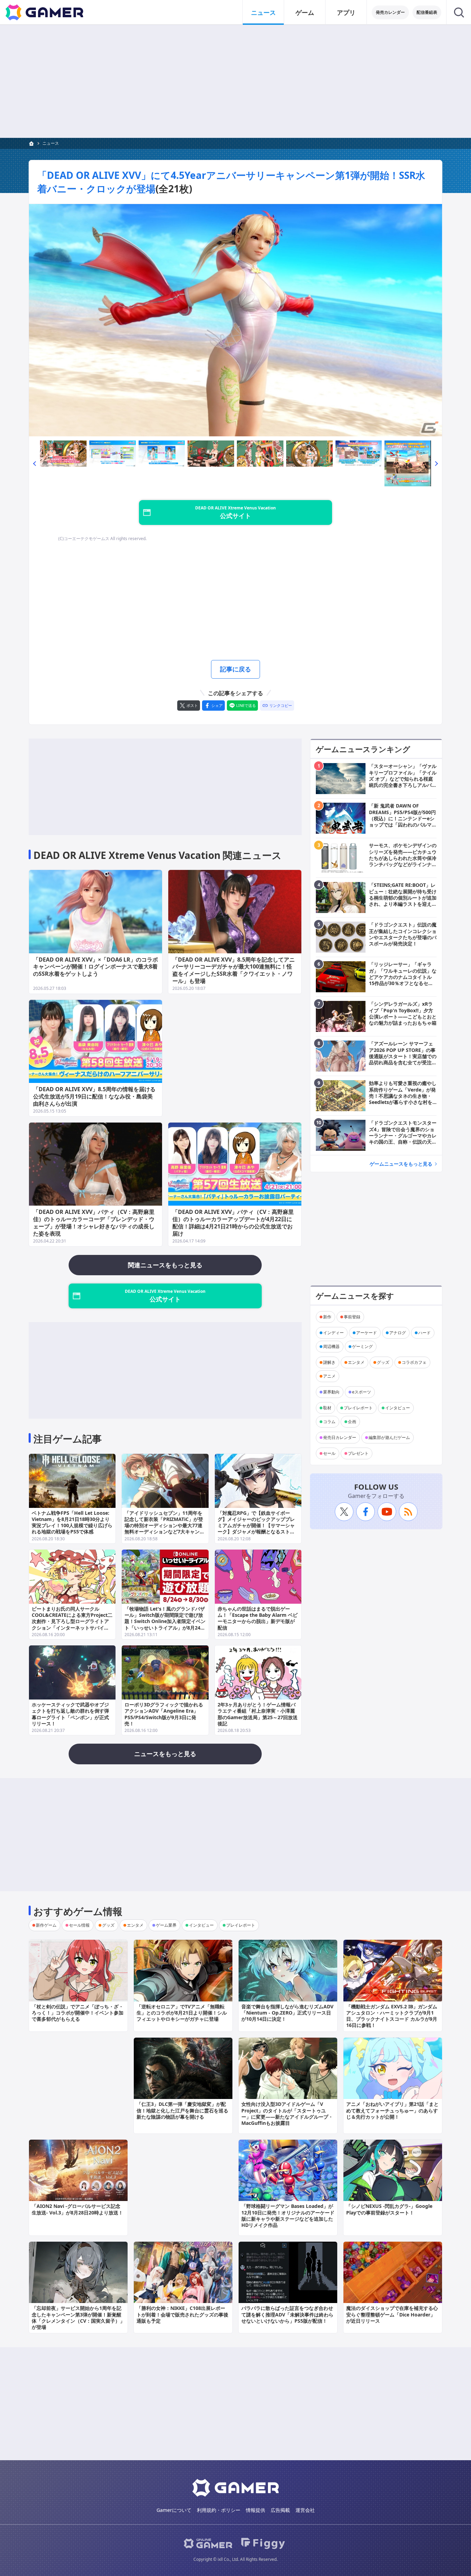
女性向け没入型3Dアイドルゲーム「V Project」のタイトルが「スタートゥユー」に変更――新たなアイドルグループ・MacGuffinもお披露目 (287, 2113)
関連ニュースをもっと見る (165, 1265)
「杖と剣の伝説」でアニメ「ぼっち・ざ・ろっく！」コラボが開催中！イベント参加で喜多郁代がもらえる (78, 2013)
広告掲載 (280, 2510)
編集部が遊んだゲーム (389, 1437)
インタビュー (398, 1408)
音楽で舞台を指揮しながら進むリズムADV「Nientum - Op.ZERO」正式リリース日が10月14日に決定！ (287, 2013)
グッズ (383, 1362)
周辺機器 (331, 1346)
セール (329, 1453)
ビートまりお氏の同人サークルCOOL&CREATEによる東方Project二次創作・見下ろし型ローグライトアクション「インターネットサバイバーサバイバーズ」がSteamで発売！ (72, 1621)
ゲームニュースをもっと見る (401, 1164)
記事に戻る (235, 669)
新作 (327, 1317)
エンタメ (356, 1362)
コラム (329, 1422)
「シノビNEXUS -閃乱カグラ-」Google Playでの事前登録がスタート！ (389, 2209)
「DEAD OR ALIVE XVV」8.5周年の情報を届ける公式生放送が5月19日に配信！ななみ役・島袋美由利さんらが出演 (94, 1096)
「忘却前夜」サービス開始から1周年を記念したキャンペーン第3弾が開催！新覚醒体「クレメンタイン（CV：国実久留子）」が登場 (78, 2318)
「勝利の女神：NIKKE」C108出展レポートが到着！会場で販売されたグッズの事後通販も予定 (182, 2314)
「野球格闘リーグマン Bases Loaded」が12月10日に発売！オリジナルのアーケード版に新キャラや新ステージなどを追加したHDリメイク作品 (288, 2215)
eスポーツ (362, 1392)
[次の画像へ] (235, 320)
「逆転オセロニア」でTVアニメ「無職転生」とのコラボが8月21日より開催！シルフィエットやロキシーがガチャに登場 (182, 2013)
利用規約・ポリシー (219, 2510)
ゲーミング (362, 1346)
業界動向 (331, 1392)
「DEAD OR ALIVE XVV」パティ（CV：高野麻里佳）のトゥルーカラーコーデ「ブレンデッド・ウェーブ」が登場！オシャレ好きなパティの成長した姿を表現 (94, 1223)
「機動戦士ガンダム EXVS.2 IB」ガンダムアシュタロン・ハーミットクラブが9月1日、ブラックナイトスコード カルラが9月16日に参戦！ (392, 2016)
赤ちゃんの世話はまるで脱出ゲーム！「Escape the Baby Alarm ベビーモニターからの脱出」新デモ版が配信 (258, 1618)
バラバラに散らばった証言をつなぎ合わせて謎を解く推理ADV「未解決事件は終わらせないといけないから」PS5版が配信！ (287, 2314)
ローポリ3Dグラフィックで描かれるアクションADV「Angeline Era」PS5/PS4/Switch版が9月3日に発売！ (164, 1714)
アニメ (329, 1376)
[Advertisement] (235, 81)
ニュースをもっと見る (165, 1754)
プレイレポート (358, 1408)
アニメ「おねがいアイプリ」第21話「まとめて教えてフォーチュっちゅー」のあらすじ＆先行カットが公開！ (392, 2110)
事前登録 (352, 1317)
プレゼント (358, 1453)
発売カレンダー (390, 12)
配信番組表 (427, 12)
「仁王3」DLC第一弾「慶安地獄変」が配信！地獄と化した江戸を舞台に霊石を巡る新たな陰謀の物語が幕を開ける (182, 2110)
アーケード (367, 1333)
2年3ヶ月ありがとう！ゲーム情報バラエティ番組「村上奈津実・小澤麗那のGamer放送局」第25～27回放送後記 (258, 1714)
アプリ (346, 12)
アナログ (398, 1333)
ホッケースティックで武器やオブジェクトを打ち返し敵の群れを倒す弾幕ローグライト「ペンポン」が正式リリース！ (70, 1714)
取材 (327, 1408)
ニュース (263, 12)
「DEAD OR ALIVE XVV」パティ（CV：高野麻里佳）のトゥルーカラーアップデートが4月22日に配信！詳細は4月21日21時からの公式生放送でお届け (233, 1223)
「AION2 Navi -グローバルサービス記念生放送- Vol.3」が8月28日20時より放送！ (77, 2209)
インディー (333, 1333)
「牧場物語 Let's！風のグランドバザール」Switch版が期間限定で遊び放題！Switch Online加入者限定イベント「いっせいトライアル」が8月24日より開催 (165, 1621)
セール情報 (79, 1925)
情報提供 (255, 2510)
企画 (352, 1422)
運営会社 (305, 2510)
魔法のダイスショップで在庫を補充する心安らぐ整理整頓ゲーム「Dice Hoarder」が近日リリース (392, 2314)
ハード (424, 1333)
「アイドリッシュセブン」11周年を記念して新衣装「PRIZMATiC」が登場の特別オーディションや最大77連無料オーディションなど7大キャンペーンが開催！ (164, 1525)
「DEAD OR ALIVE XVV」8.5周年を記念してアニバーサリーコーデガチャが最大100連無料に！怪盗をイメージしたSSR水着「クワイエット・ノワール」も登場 (234, 970)
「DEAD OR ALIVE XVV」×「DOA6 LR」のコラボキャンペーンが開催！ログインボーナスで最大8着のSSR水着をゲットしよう (96, 967)
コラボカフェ (414, 1362)
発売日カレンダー (340, 1437)
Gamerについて (174, 2510)
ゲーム (305, 12)
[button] (34, 463)
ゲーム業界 (166, 1925)
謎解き (329, 1362)
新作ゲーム (46, 1925)
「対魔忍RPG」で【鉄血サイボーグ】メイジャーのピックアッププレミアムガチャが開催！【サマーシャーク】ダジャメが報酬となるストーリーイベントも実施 (256, 1525)
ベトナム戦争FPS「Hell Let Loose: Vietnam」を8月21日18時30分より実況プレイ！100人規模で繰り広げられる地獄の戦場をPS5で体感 (72, 1522)
